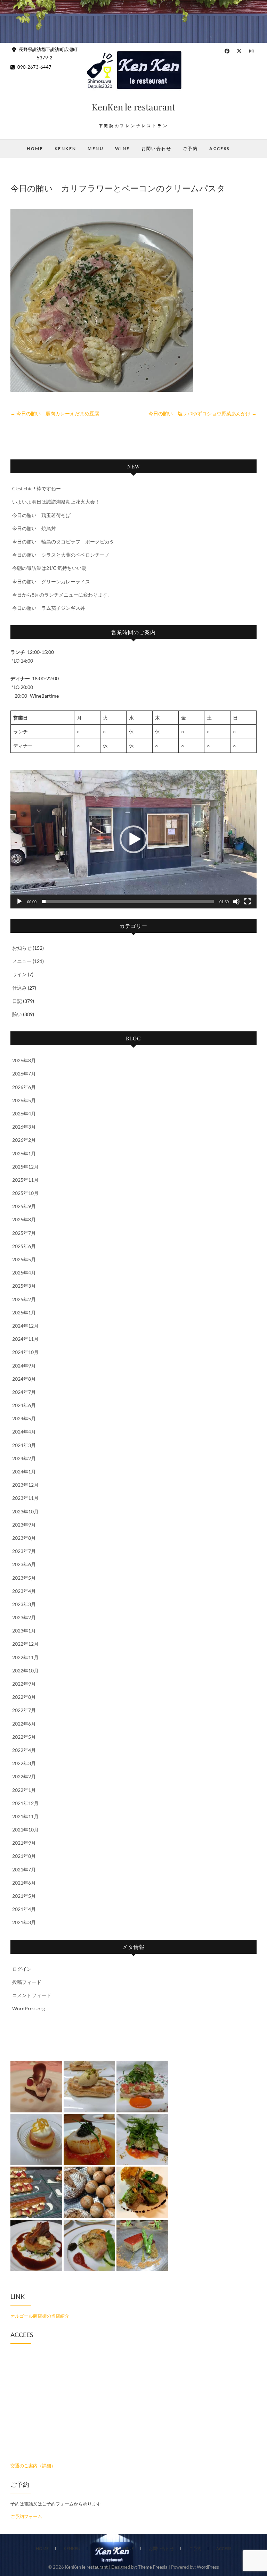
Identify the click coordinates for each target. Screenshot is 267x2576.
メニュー (22, 961)
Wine (123, 148)
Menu (96, 148)
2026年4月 (24, 1114)
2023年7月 (24, 1551)
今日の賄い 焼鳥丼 (34, 528)
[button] (133, 839)
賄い (17, 1014)
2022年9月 (24, 1684)
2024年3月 (24, 1445)
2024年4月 (24, 1432)
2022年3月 (24, 1763)
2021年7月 (24, 1869)
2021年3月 (24, 1922)
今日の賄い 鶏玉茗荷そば (41, 515)
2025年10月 (25, 1193)
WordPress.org (29, 2008)
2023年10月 (25, 1511)
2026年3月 (24, 1127)
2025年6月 (24, 1246)
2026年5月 (24, 1100)
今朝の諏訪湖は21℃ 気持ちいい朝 (49, 568)
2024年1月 (24, 1472)
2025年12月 (25, 1167)
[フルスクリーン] (248, 901)
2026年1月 (24, 1153)
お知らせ (22, 948)
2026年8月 (24, 1060)
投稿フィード (27, 1982)
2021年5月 (24, 1896)
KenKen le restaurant (133, 107)
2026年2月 (24, 1140)
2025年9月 (24, 1206)
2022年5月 (24, 1737)
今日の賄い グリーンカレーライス (51, 581)
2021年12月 (25, 1803)
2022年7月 (24, 1710)
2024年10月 (25, 1352)
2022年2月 (24, 1776)
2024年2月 (24, 1458)
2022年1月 (24, 1790)
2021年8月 (24, 1856)
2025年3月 (24, 1286)
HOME (35, 148)
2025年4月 (24, 1273)
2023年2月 (24, 1617)
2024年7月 (24, 1392)
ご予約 (190, 148)
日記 (17, 1001)
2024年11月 (25, 1339)
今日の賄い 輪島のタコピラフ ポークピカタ (63, 542)
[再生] (19, 901)
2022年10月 (25, 1671)
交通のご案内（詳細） (33, 2466)
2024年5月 (24, 1418)
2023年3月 (24, 1604)
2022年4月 (24, 1750)
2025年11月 (25, 1180)
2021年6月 (24, 1883)
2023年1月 (24, 1631)
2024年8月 (24, 1379)
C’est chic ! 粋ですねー (37, 488)
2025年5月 (24, 1259)
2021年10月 (25, 1830)
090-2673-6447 (34, 67)
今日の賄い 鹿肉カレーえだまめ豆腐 (55, 413)
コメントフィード (32, 1995)
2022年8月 (24, 1697)
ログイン (22, 1969)
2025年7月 (24, 1233)
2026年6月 (24, 1087)
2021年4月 (24, 1909)
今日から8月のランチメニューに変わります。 (62, 595)
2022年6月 (24, 1724)
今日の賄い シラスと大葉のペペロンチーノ (61, 555)
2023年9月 (24, 1525)
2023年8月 (24, 1538)
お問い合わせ (156, 148)
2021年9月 (24, 1843)
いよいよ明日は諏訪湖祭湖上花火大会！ (56, 502)
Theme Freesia (153, 2567)
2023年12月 (25, 1485)
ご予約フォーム (26, 2516)
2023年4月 (24, 1591)
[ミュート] (236, 901)
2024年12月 (25, 1326)
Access (219, 148)
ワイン (19, 974)
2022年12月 (25, 1644)
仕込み (19, 988)
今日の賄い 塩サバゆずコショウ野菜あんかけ (203, 413)
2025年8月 (24, 1219)
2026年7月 (24, 1074)
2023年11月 (25, 1498)
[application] (133, 839)
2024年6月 (24, 1405)
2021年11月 (25, 1816)
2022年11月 (25, 1657)
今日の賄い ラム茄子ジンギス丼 (49, 608)
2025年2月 (24, 1299)
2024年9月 (24, 1366)
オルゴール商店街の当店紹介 (40, 2316)
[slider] (128, 901)
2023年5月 (24, 1578)
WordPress (208, 2567)
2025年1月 (24, 1312)
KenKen (65, 148)
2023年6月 (24, 1564)
